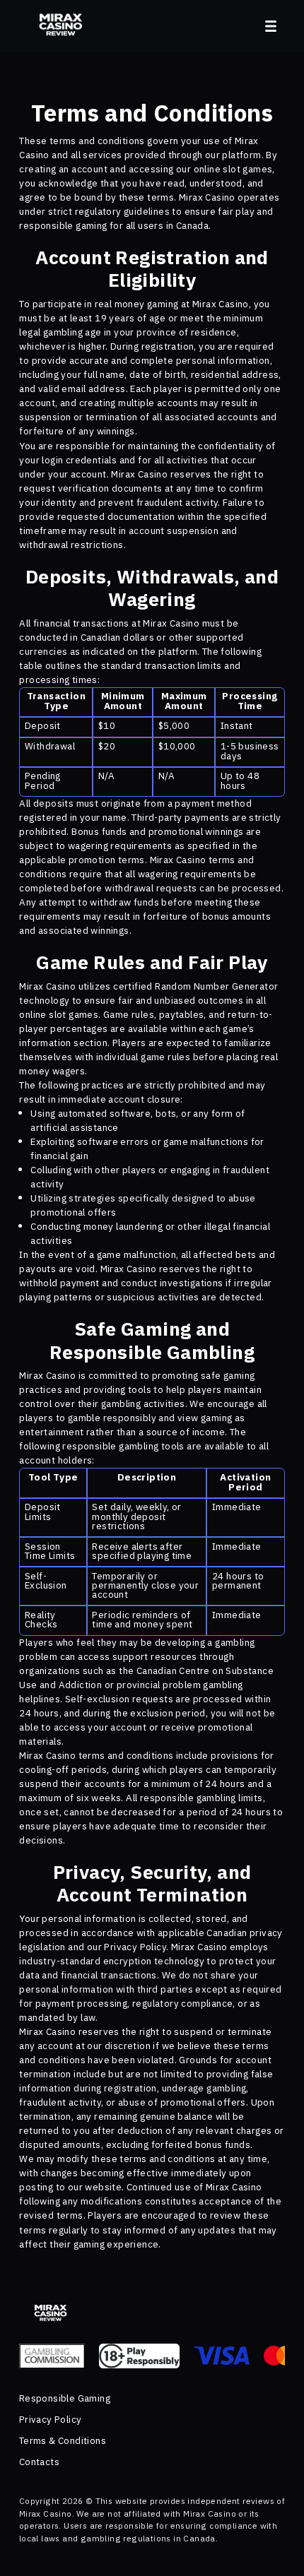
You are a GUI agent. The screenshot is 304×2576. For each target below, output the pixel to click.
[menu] (271, 26)
